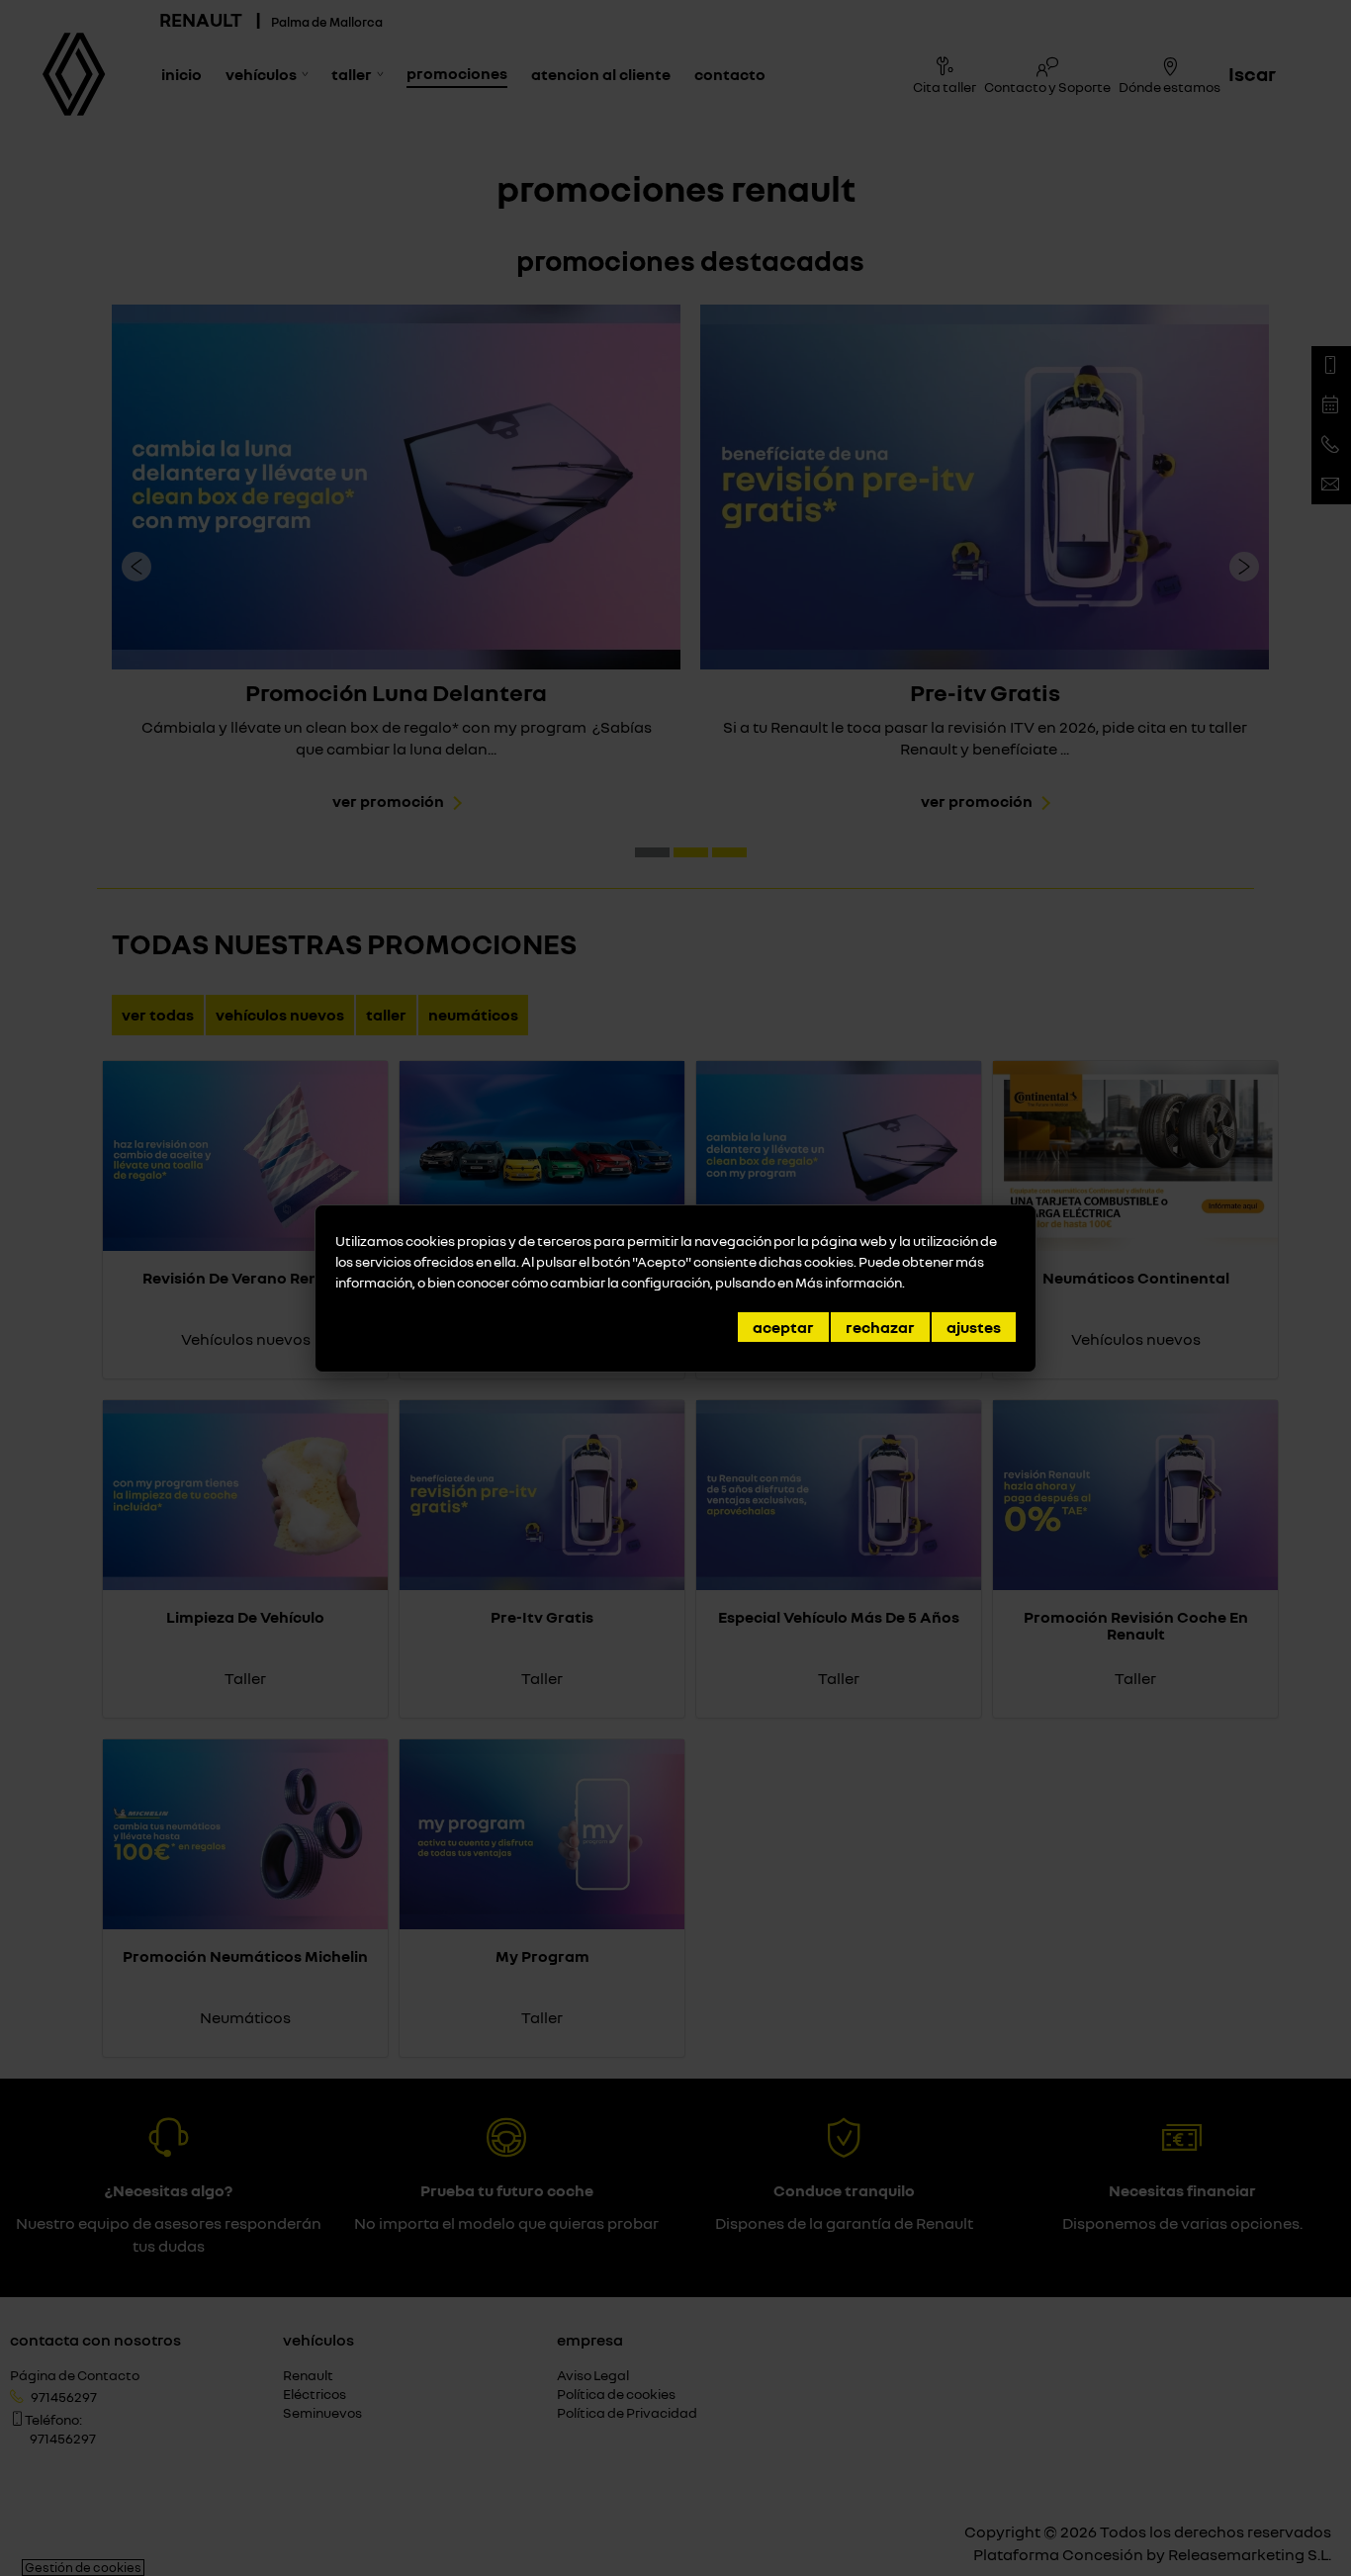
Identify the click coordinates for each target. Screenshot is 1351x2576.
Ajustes (974, 1327)
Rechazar (880, 1327)
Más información (849, 1282)
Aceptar (783, 1327)
